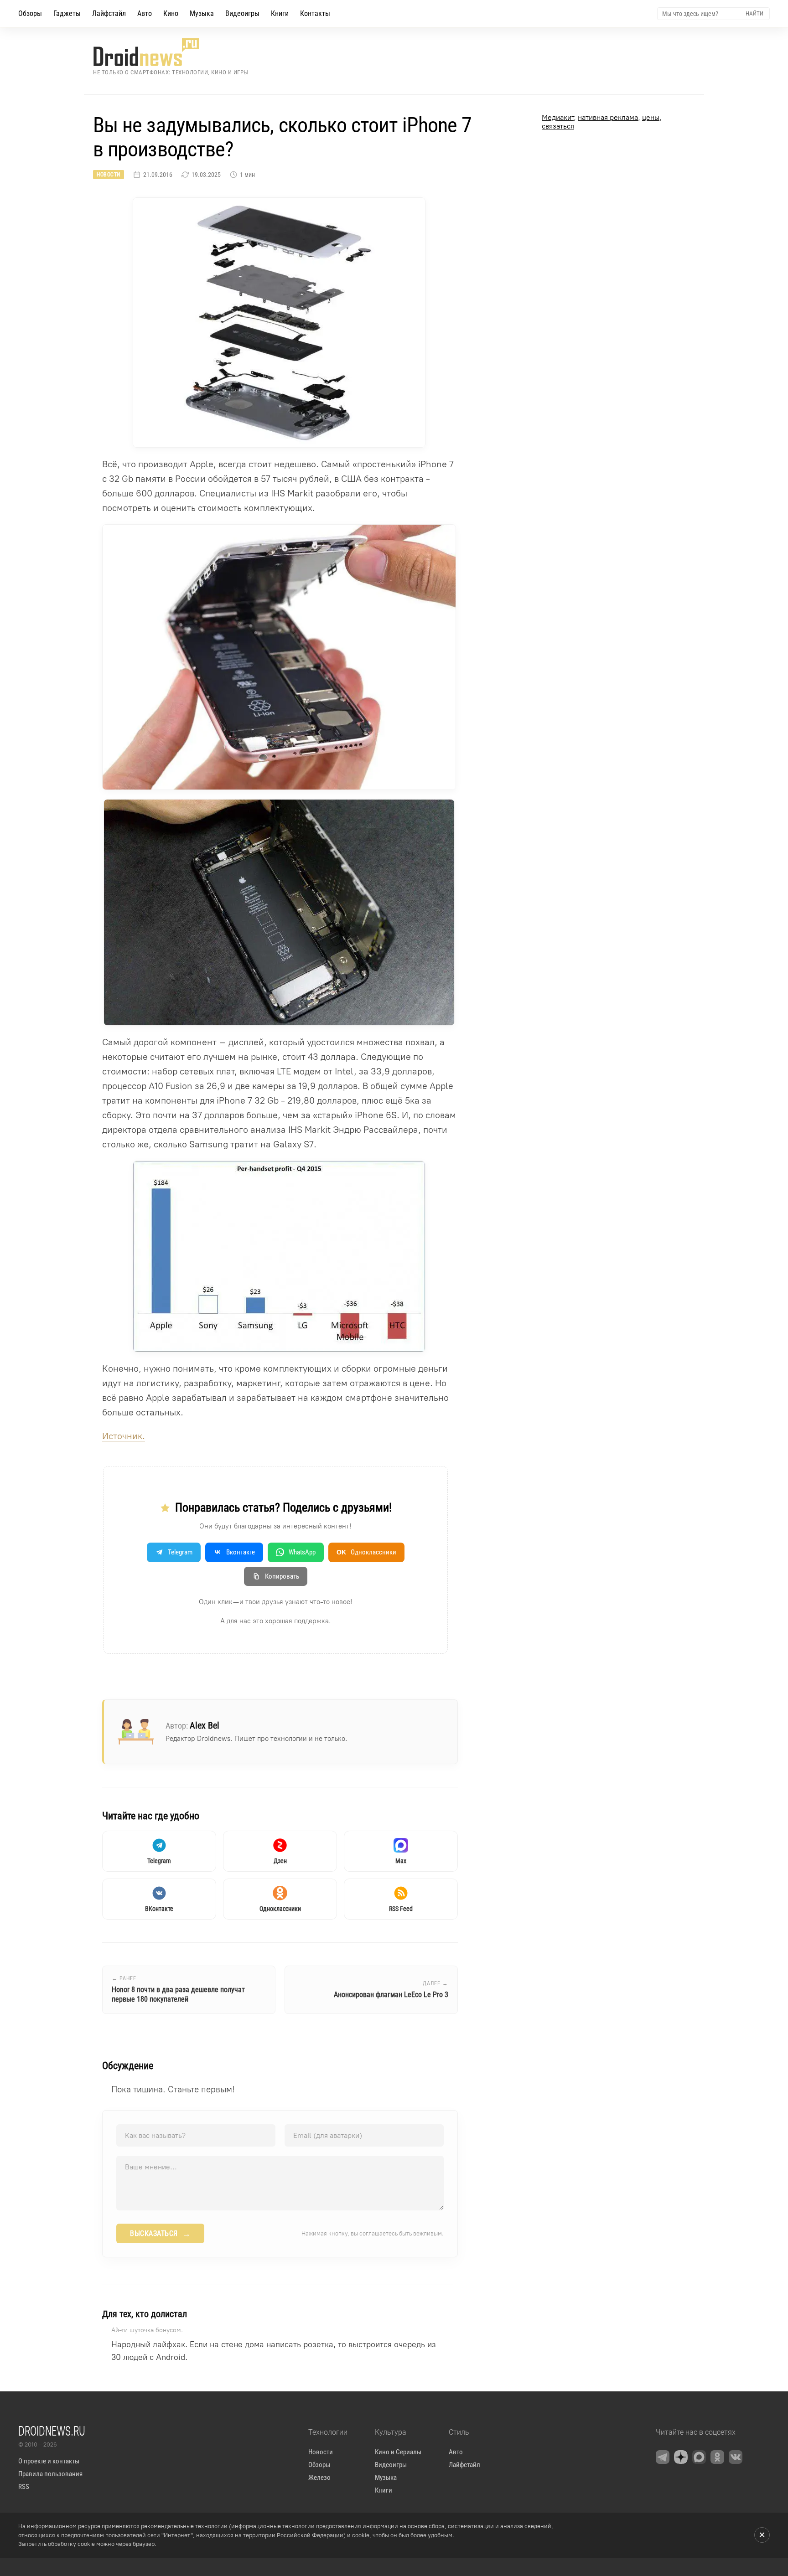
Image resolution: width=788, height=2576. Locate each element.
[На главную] (171, 52)
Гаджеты (67, 13)
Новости (109, 175)
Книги (280, 13)
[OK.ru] (717, 2457)
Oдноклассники (366, 1552)
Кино (171, 13)
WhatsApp (302, 1552)
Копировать (282, 1576)
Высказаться (160, 2234)
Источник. (124, 1436)
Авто (145, 13)
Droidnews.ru (52, 2431)
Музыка (202, 13)
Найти (754, 13)
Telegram (180, 1552)
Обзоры (30, 13)
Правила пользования (50, 2474)
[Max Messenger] (699, 2457)
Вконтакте (241, 1552)
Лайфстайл (109, 13)
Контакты (315, 13)
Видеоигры (242, 13)
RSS (24, 2487)
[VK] (736, 2457)
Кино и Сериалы (398, 2452)
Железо (319, 2478)
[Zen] (681, 2457)
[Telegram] (663, 2457)
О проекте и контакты (49, 2461)
